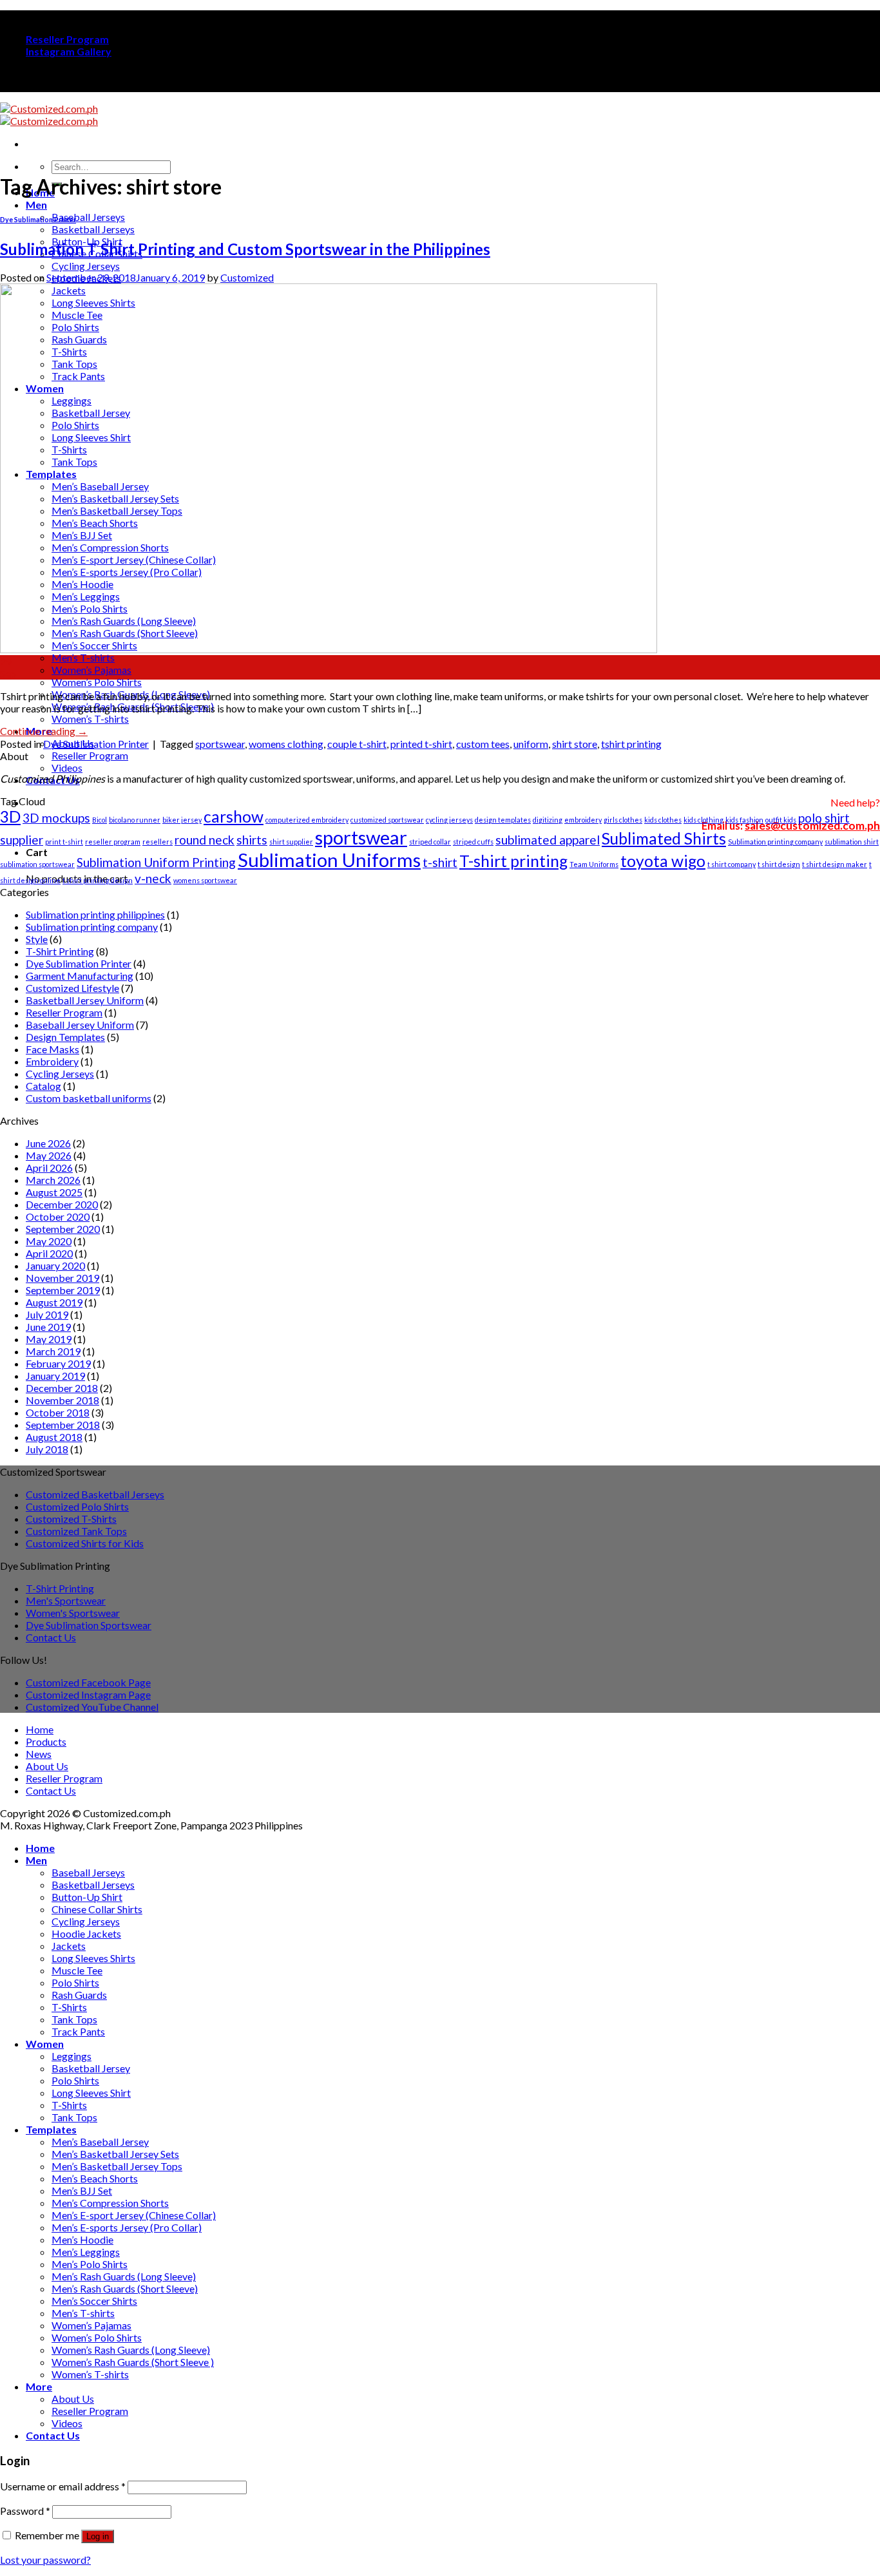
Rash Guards (79, 1995)
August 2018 (54, 1437)
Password (25, 2511)
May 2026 (49, 1155)
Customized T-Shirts (71, 1519)
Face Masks (53, 1049)
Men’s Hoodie (82, 2239)
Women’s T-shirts (90, 719)
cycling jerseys (449, 820)
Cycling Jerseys (86, 266)
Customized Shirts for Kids (85, 1543)
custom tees (483, 744)
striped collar (430, 842)
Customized (247, 277)
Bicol (100, 820)
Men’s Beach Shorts (95, 2178)
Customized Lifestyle (72, 988)
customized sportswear (387, 820)
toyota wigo (663, 861)
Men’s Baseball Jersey (100, 2142)
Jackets (69, 1946)
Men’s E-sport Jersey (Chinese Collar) (134, 2215)
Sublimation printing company (775, 842)
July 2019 (47, 1314)
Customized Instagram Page (88, 1694)
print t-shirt (64, 842)
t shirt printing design (98, 880)
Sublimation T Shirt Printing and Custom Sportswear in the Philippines (245, 249)
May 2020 (49, 1241)
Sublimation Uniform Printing (156, 862)
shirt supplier (291, 842)
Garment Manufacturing (80, 976)
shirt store (575, 744)
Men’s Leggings (86, 2252)
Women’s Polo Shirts (97, 682)
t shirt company (732, 864)
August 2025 (54, 1192)
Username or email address (63, 2486)
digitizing (548, 820)
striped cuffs (473, 842)
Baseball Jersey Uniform (80, 1025)
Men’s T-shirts (83, 657)
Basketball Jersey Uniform (85, 1000)
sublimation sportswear (37, 864)
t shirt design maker (835, 864)
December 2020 (62, 1204)
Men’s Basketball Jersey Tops (117, 2166)
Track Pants (78, 2031)
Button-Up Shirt (87, 1897)
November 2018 (62, 1400)
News (39, 1754)
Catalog (43, 1086)
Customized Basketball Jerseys (95, 1494)
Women (45, 2044)
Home (40, 1729)
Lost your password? (45, 2560)
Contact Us (51, 1637)
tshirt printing (631, 744)
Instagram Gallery (69, 51)
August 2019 (54, 1302)
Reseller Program (67, 39)
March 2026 (53, 1180)
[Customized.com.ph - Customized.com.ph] (49, 115)
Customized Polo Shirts (77, 1506)
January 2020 (55, 1265)
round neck (205, 840)
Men (36, 205)
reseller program (113, 842)
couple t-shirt (357, 744)
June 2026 (48, 1143)
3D (10, 816)
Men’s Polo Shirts (90, 2264)
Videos (67, 768)
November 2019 (62, 1278)
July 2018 (47, 1449)
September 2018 (63, 1425)
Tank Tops (74, 2019)
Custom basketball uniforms (89, 1098)
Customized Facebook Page (88, 1682)
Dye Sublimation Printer (38, 219)
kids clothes (663, 820)
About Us (47, 1766)
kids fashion (744, 820)
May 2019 (49, 1339)
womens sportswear (205, 880)
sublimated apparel (548, 840)
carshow (234, 816)
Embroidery (52, 1061)
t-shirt (440, 862)
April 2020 (49, 1253)
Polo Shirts (75, 1982)
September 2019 (63, 1290)
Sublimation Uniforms (329, 860)
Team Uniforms (594, 864)
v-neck (153, 878)
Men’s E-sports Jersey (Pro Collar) (127, 2227)
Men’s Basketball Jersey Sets (115, 2154)
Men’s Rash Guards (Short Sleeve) (125, 2288)
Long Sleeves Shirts (93, 1958)
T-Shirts (69, 2007)
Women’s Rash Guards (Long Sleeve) (131, 2350)
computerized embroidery (307, 820)
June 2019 (48, 1327)
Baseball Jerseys (88, 217)
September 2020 (63, 1229)
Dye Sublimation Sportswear (89, 1625)
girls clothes (623, 820)
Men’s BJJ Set (82, 2190)
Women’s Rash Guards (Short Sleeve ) (133, 2362)
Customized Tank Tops (76, 1531)
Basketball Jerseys (93, 229)
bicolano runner (135, 820)
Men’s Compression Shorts (110, 2203)
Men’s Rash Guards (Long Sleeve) (124, 2276)
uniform (531, 744)
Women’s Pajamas (91, 670)
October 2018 (58, 1412)
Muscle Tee (77, 1970)
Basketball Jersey (91, 2068)
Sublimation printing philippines (95, 914)
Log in (98, 2536)
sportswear (220, 744)
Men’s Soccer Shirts (94, 2301)
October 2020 (58, 1216)
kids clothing (703, 820)
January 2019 (55, 1376)
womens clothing (286, 744)
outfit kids (781, 820)
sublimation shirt (852, 842)
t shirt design (779, 864)
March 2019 (53, 1351)
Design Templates (65, 1037)
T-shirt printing (513, 861)
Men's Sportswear (66, 1600)
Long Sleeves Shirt (91, 2093)
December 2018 (62, 1388)
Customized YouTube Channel (92, 1707)
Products (46, 1741)
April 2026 (49, 1168)
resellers (158, 842)
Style (37, 939)
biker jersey (182, 820)
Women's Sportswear (73, 1613)
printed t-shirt (421, 744)
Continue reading (44, 731)
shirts (252, 840)
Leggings (72, 2056)
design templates (503, 820)
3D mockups (56, 818)
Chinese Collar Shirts (97, 1909)
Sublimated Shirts (664, 838)
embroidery (583, 820)
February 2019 (58, 1363)
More (39, 2386)
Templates (51, 2129)
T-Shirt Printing (60, 951)
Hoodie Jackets (86, 1933)
